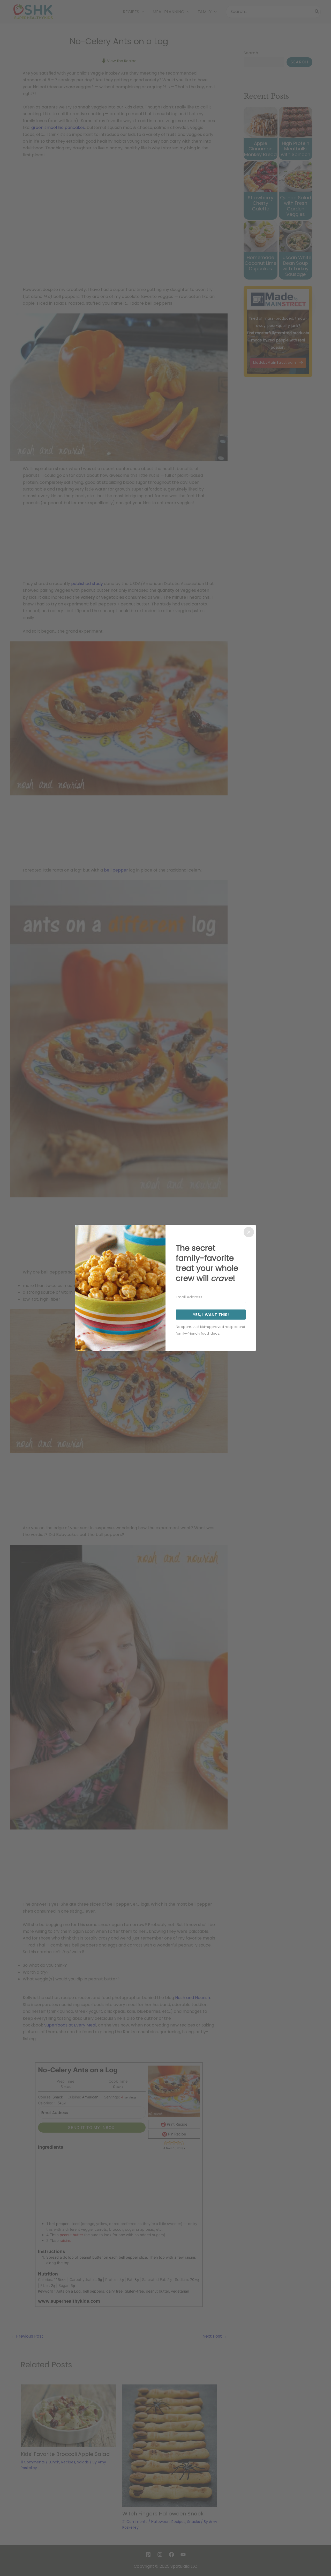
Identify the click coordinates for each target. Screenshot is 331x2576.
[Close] (249, 1232)
